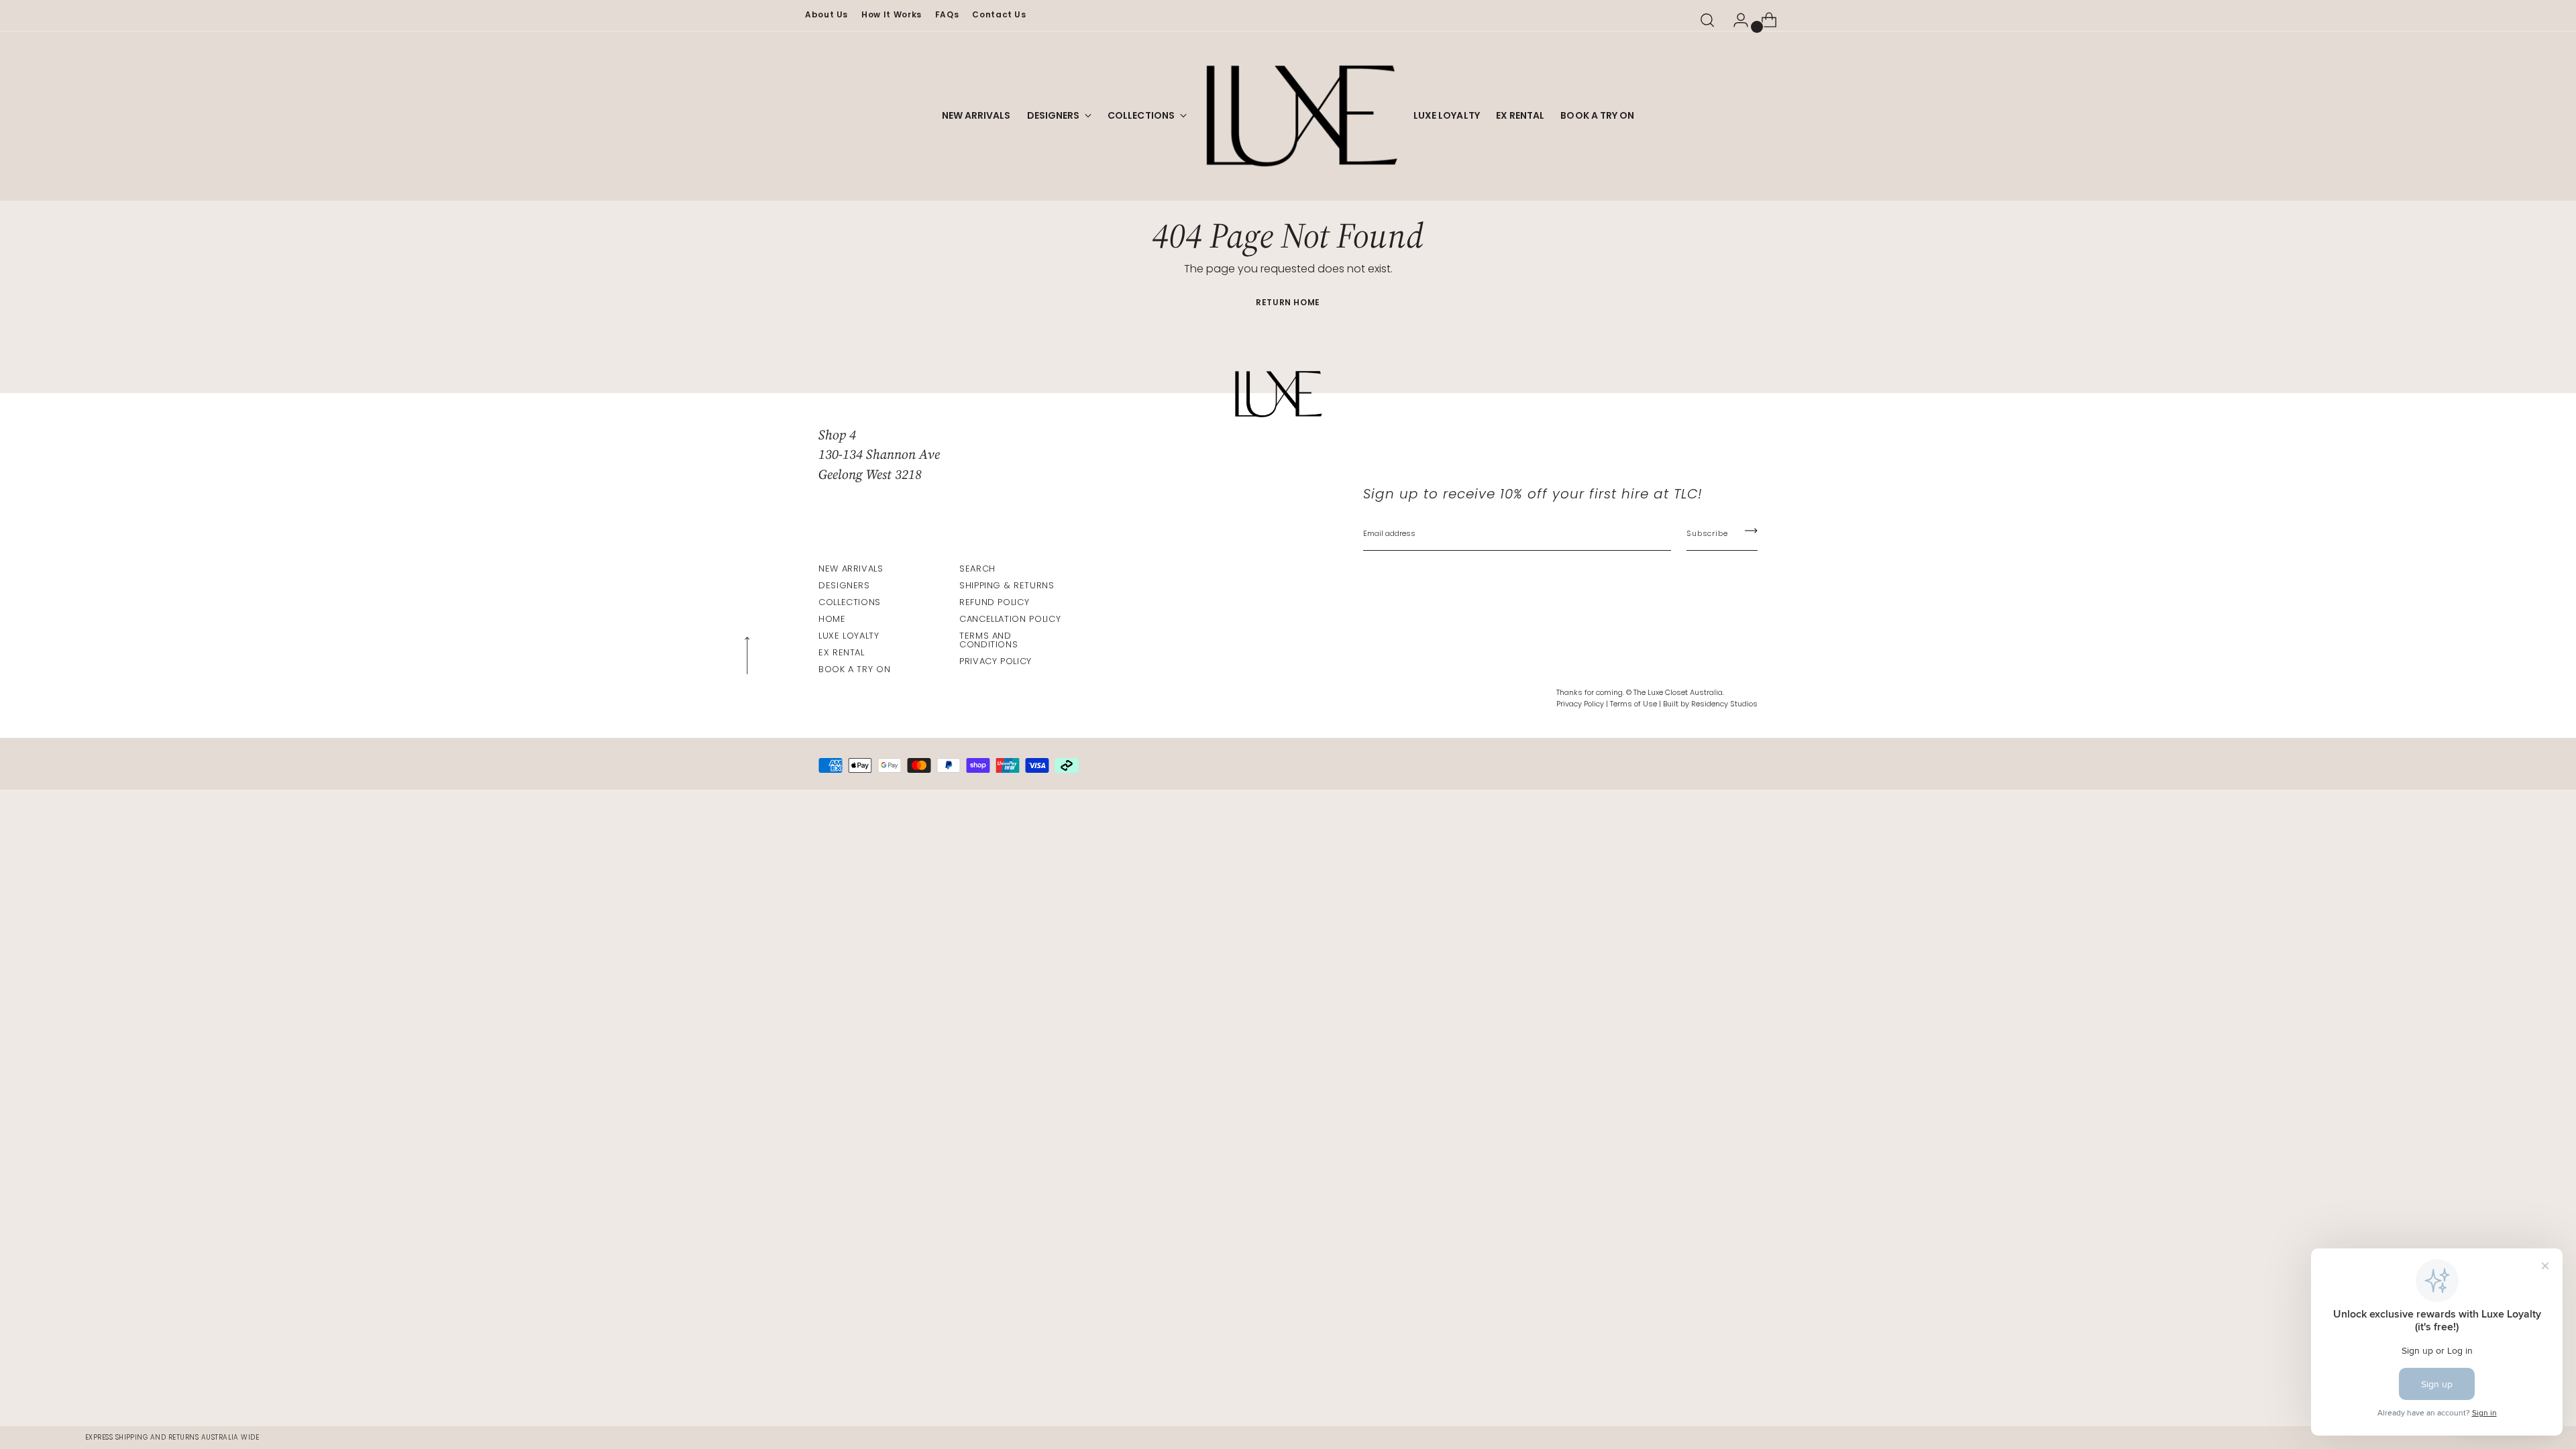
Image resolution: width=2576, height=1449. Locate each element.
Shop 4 (837, 435)
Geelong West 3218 (870, 474)
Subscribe (1707, 533)
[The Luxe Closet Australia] (1300, 116)
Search (977, 569)
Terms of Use (1633, 704)
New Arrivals (851, 569)
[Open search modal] (1707, 20)
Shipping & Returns (1007, 585)
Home (832, 619)
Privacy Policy (996, 661)
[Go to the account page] (1735, 20)
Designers (844, 585)
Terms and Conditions (988, 640)
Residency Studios (1724, 704)
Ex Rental (842, 652)
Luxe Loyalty (849, 636)
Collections (850, 602)
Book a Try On (854, 669)
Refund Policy (994, 602)
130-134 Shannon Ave (879, 454)
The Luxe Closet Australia (1678, 692)
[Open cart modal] (1764, 20)
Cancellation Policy (1010, 619)
